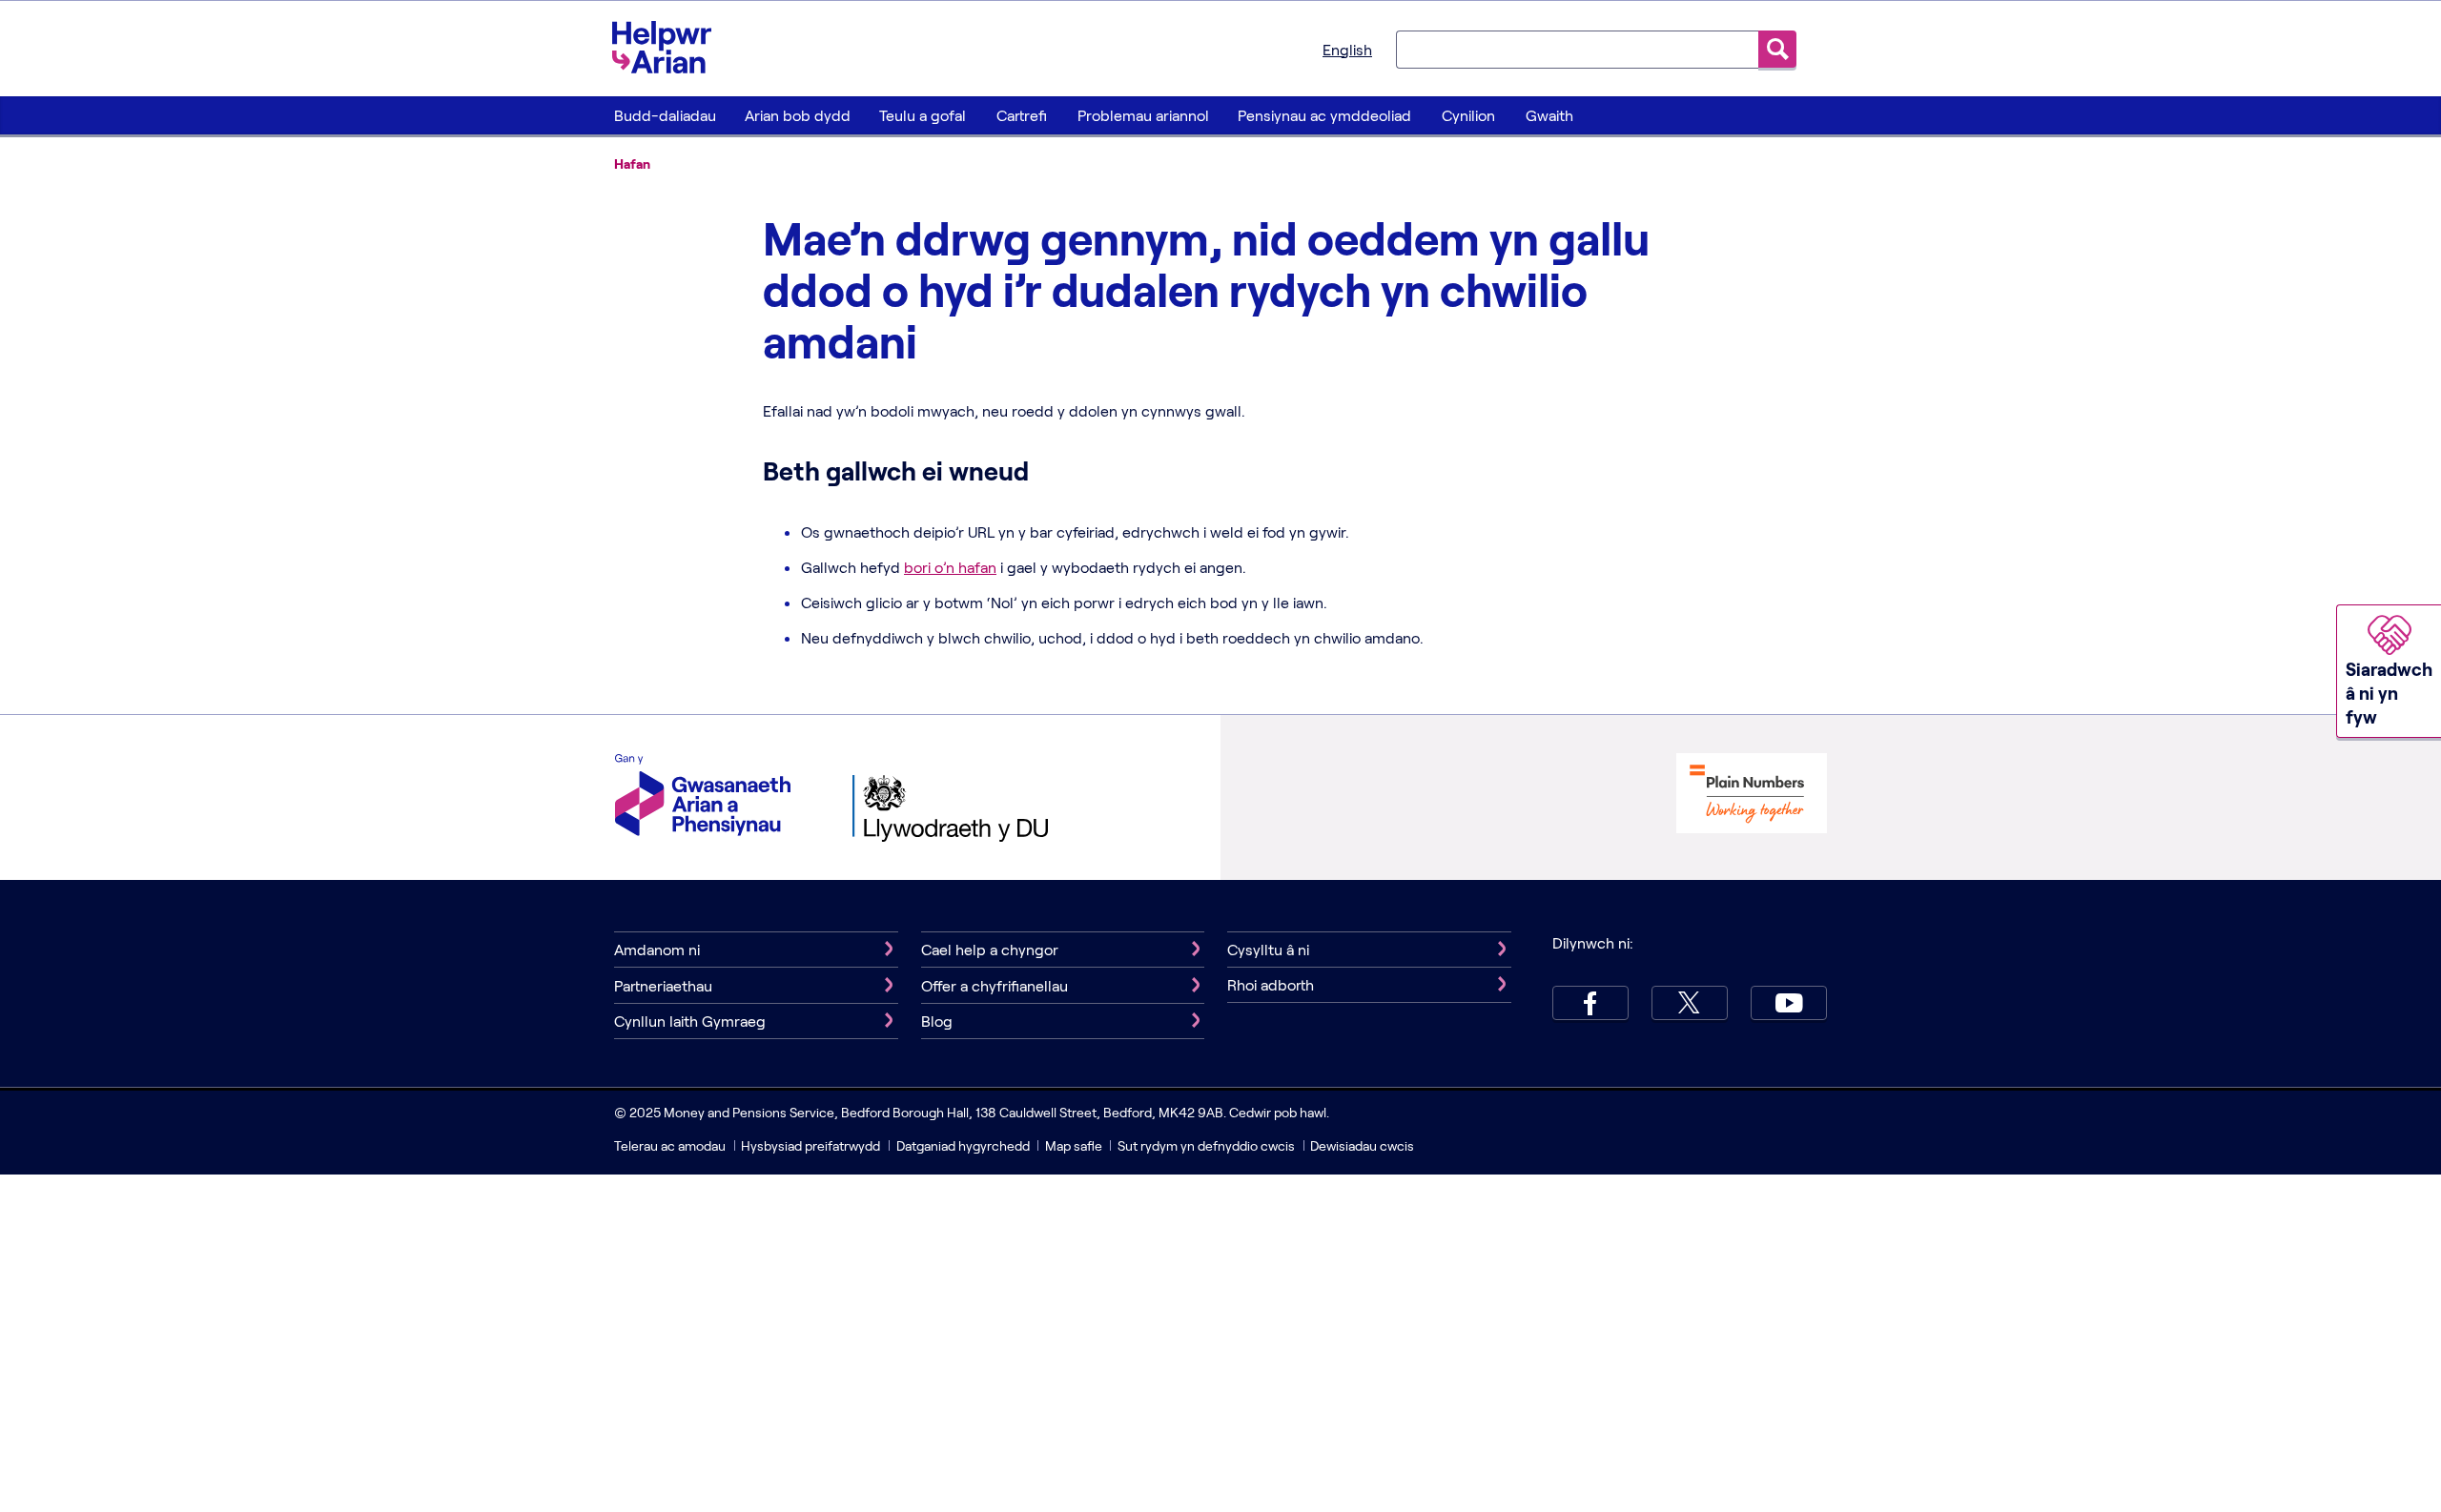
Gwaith (1549, 115)
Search (1777, 49)
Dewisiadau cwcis (1362, 1145)
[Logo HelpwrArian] (671, 47)
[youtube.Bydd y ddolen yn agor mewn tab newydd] (1789, 1003)
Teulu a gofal (923, 115)
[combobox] (1577, 49)
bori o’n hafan (950, 567)
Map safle (1074, 1145)
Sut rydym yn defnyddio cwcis (1208, 1145)
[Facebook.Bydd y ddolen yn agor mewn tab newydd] (1590, 1003)
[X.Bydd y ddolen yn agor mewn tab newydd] (1690, 1003)
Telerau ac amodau (671, 1145)
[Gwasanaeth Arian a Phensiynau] (703, 797)
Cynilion (1468, 115)
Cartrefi (1022, 115)
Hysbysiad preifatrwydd (810, 1145)
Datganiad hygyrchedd (964, 1145)
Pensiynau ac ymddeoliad (1324, 115)
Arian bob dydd (798, 115)
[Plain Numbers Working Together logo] (1752, 796)
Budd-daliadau (665, 115)
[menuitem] (665, 115)
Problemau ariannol (1143, 115)
